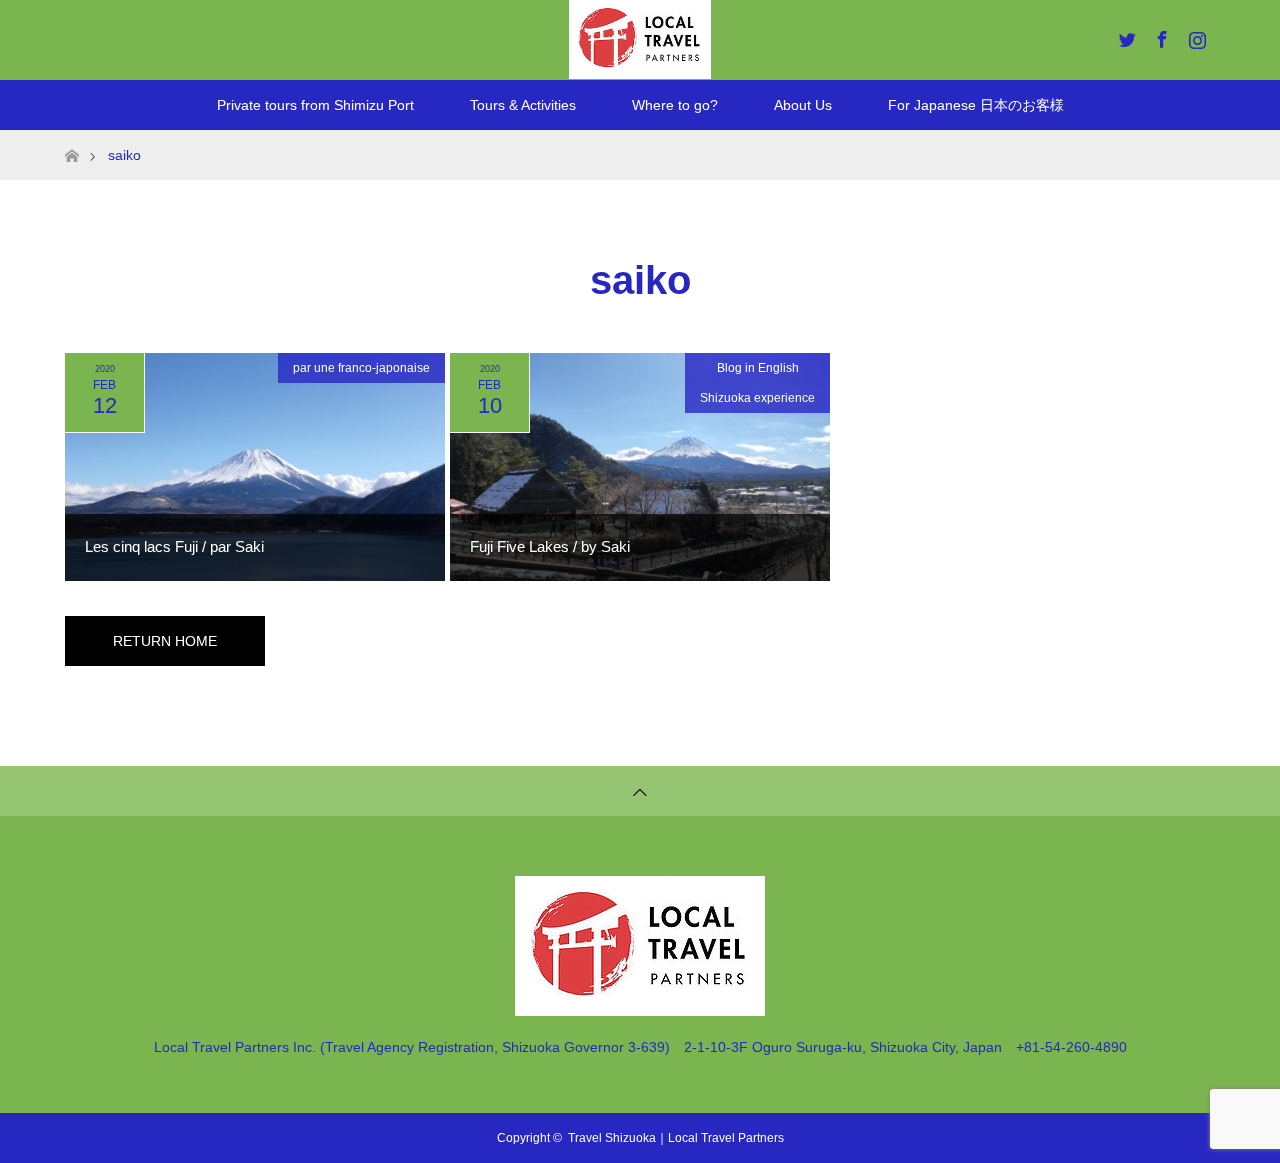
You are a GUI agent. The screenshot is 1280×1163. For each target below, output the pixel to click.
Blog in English (758, 368)
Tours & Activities (523, 105)
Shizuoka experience (757, 398)
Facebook (1160, 36)
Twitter (1125, 36)
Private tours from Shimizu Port (315, 105)
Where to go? (675, 105)
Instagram (1195, 36)
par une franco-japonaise (361, 368)
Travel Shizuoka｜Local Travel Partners (676, 1138)
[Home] (71, 137)
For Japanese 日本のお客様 (976, 105)
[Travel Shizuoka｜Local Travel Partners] (640, 1007)
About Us (803, 105)
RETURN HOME (165, 641)
